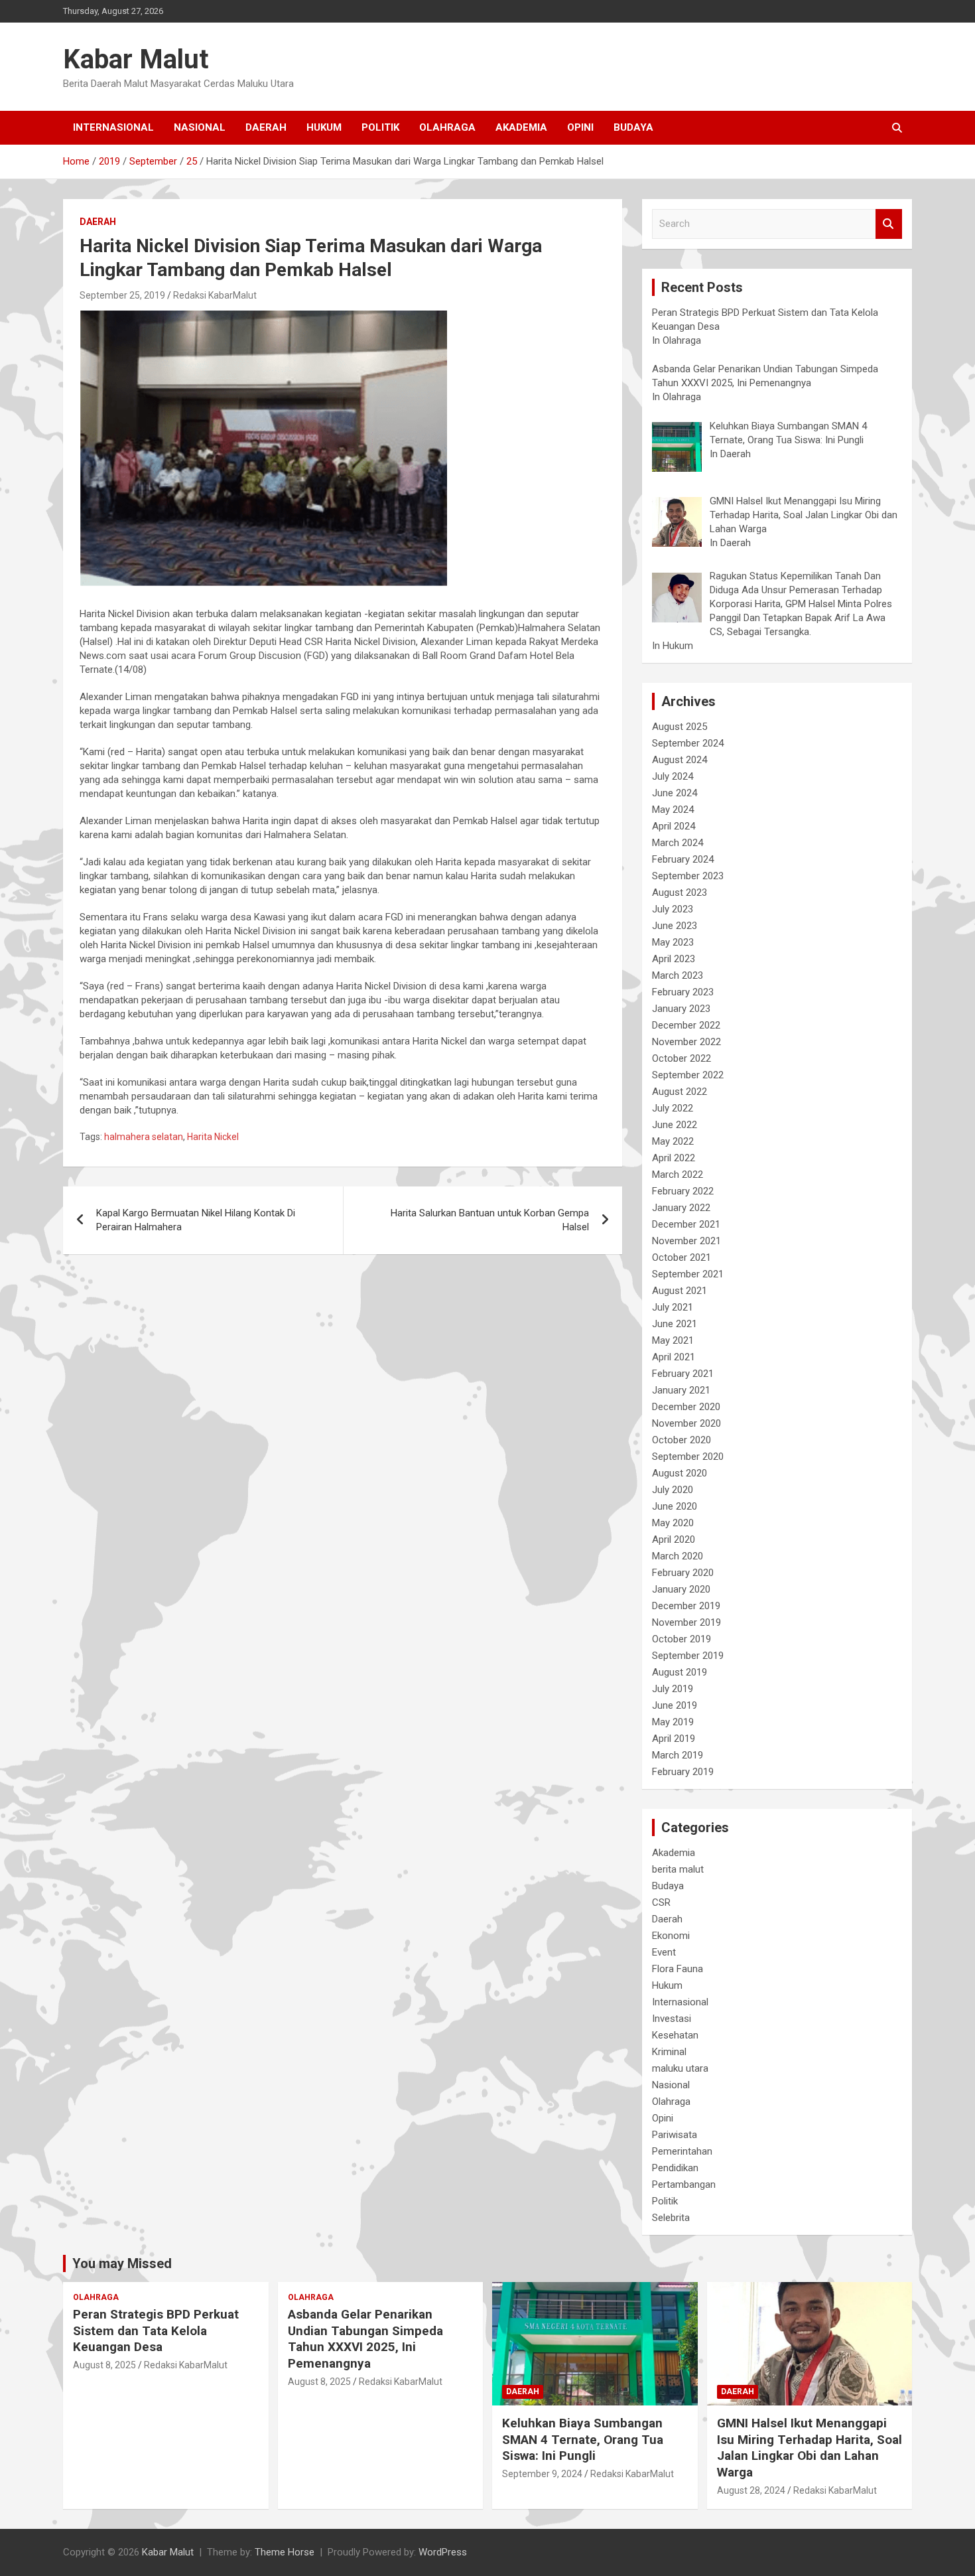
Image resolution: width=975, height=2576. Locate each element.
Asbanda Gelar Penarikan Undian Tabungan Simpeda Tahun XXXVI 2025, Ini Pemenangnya (365, 2339)
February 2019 (683, 1772)
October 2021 (682, 1257)
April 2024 (674, 826)
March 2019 (678, 1755)
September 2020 (688, 1457)
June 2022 (675, 1125)
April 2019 (674, 1739)
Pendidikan (675, 2168)
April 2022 (674, 1158)
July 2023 (673, 909)
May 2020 (673, 1523)
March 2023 (678, 975)
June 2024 (675, 793)
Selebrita (671, 2218)
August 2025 (680, 727)
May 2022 (673, 1141)
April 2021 (674, 1357)
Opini (580, 127)
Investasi (672, 2019)
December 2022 (686, 1025)
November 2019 (686, 1622)
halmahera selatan (144, 1137)
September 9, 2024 (542, 2474)
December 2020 (686, 1407)
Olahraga (447, 127)
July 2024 (673, 776)
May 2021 (673, 1340)
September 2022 (688, 1075)
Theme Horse (285, 2552)
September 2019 (688, 1656)
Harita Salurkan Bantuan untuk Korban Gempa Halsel (490, 1220)
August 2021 (680, 1291)
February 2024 (683, 859)
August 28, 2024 (751, 2490)
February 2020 (683, 1573)
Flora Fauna (678, 1969)
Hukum (324, 127)
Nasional (200, 127)
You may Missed (122, 2263)
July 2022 (673, 1108)
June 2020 (675, 1506)
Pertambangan (684, 2184)
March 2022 (678, 1175)
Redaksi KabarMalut (215, 295)
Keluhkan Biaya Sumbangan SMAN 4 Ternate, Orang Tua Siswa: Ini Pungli (583, 2439)
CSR (661, 1902)
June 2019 (675, 1705)
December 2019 (686, 1606)
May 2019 (673, 1722)
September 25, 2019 (122, 295)
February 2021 (683, 1374)
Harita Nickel (213, 1137)
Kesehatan (675, 2035)
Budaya (633, 127)
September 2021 (688, 1274)
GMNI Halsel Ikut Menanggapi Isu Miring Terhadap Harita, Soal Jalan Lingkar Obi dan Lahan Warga (810, 2448)
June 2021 (675, 1324)
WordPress (443, 2552)
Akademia (521, 127)
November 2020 (686, 1423)
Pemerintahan (682, 2151)
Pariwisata (675, 2135)
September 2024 (688, 743)
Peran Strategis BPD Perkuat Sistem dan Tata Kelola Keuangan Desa (156, 2330)
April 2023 (674, 959)
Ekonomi (671, 1936)
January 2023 (681, 1009)
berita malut (678, 1869)
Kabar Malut (136, 59)
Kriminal (669, 2052)
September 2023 (688, 876)
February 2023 (683, 992)
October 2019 (682, 1639)
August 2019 (680, 1672)
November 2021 (686, 1241)
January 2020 (681, 1589)
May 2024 (673, 810)
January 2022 (681, 1208)
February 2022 (683, 1191)
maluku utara (680, 2068)
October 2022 (682, 1058)
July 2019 (673, 1689)
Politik (380, 127)
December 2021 (686, 1224)
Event (664, 1952)
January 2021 (681, 1390)
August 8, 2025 (104, 2365)
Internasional (113, 127)
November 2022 (686, 1042)
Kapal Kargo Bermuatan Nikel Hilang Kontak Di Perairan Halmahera (196, 1220)
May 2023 (673, 942)
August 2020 (680, 1473)
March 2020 (678, 1556)
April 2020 (674, 1539)
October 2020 (682, 1440)
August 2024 (680, 760)
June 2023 (675, 926)
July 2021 (673, 1307)
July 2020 (673, 1490)
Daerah (266, 127)
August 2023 (680, 893)
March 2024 (678, 843)
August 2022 (680, 1092)
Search (889, 224)
